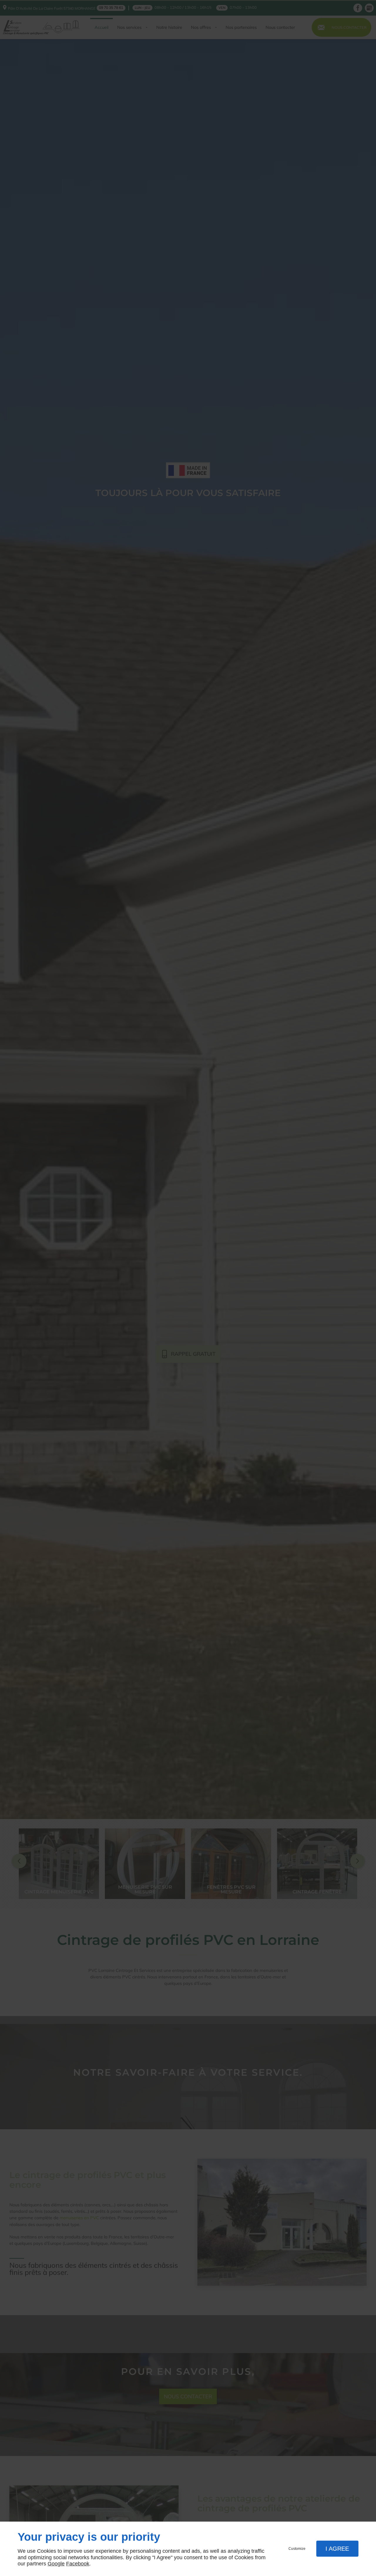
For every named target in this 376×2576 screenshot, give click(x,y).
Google (56, 2564)
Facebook (78, 2564)
